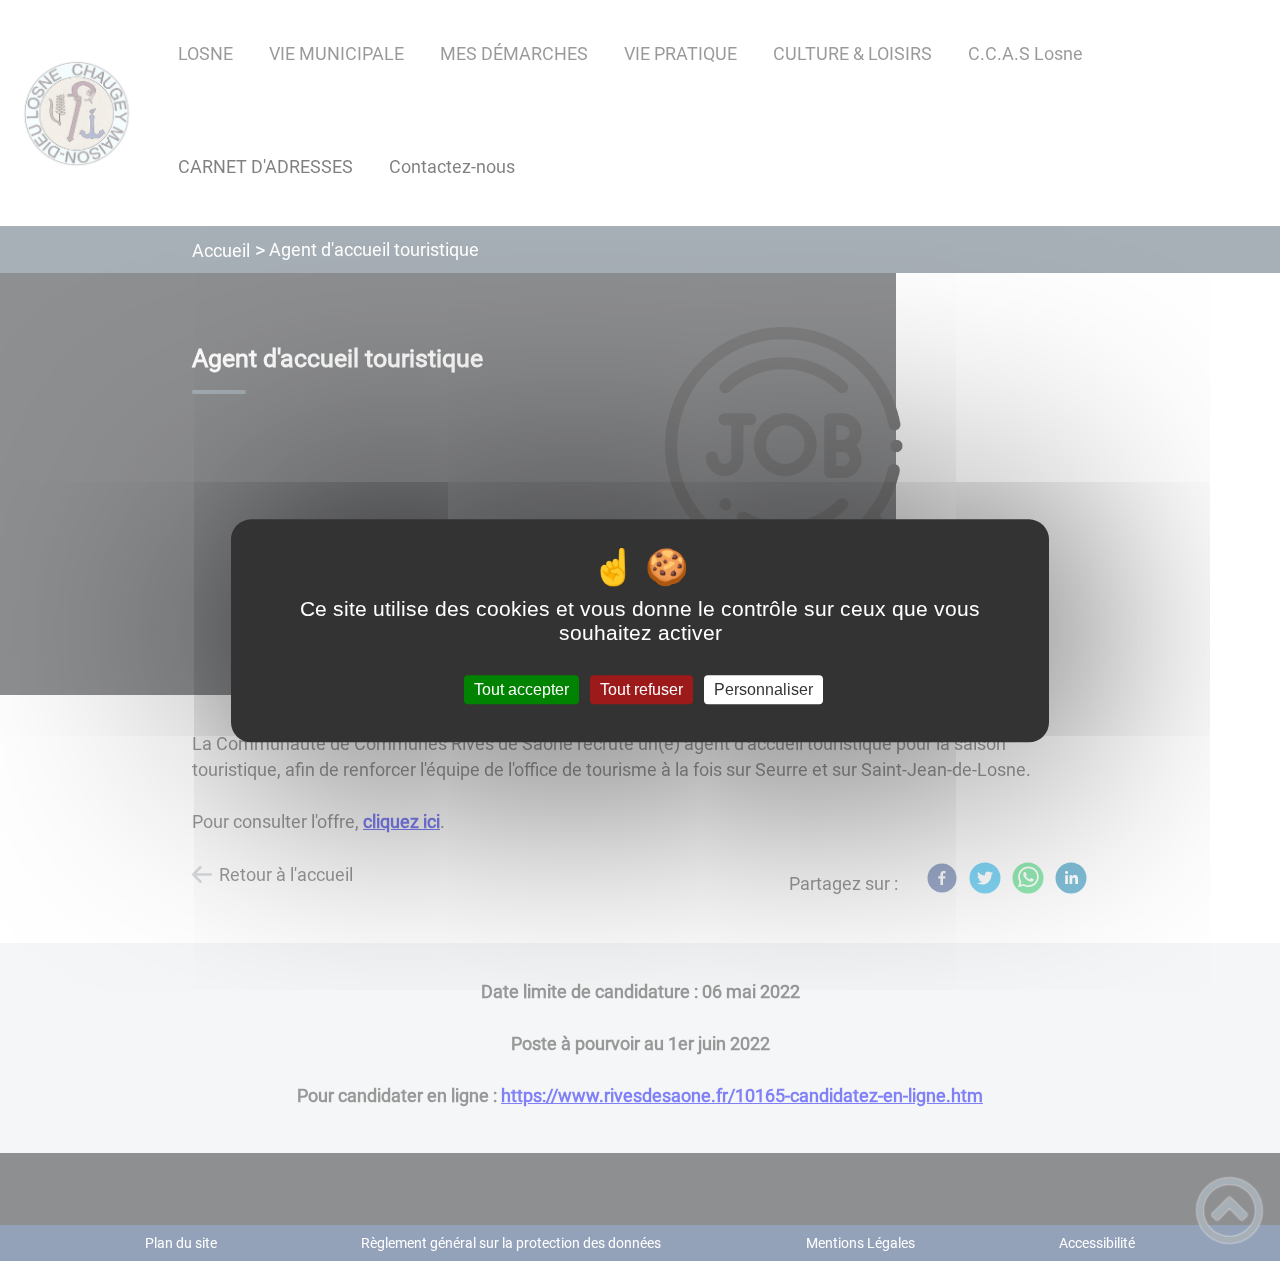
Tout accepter (521, 689)
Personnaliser (763, 689)
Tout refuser (641, 689)
